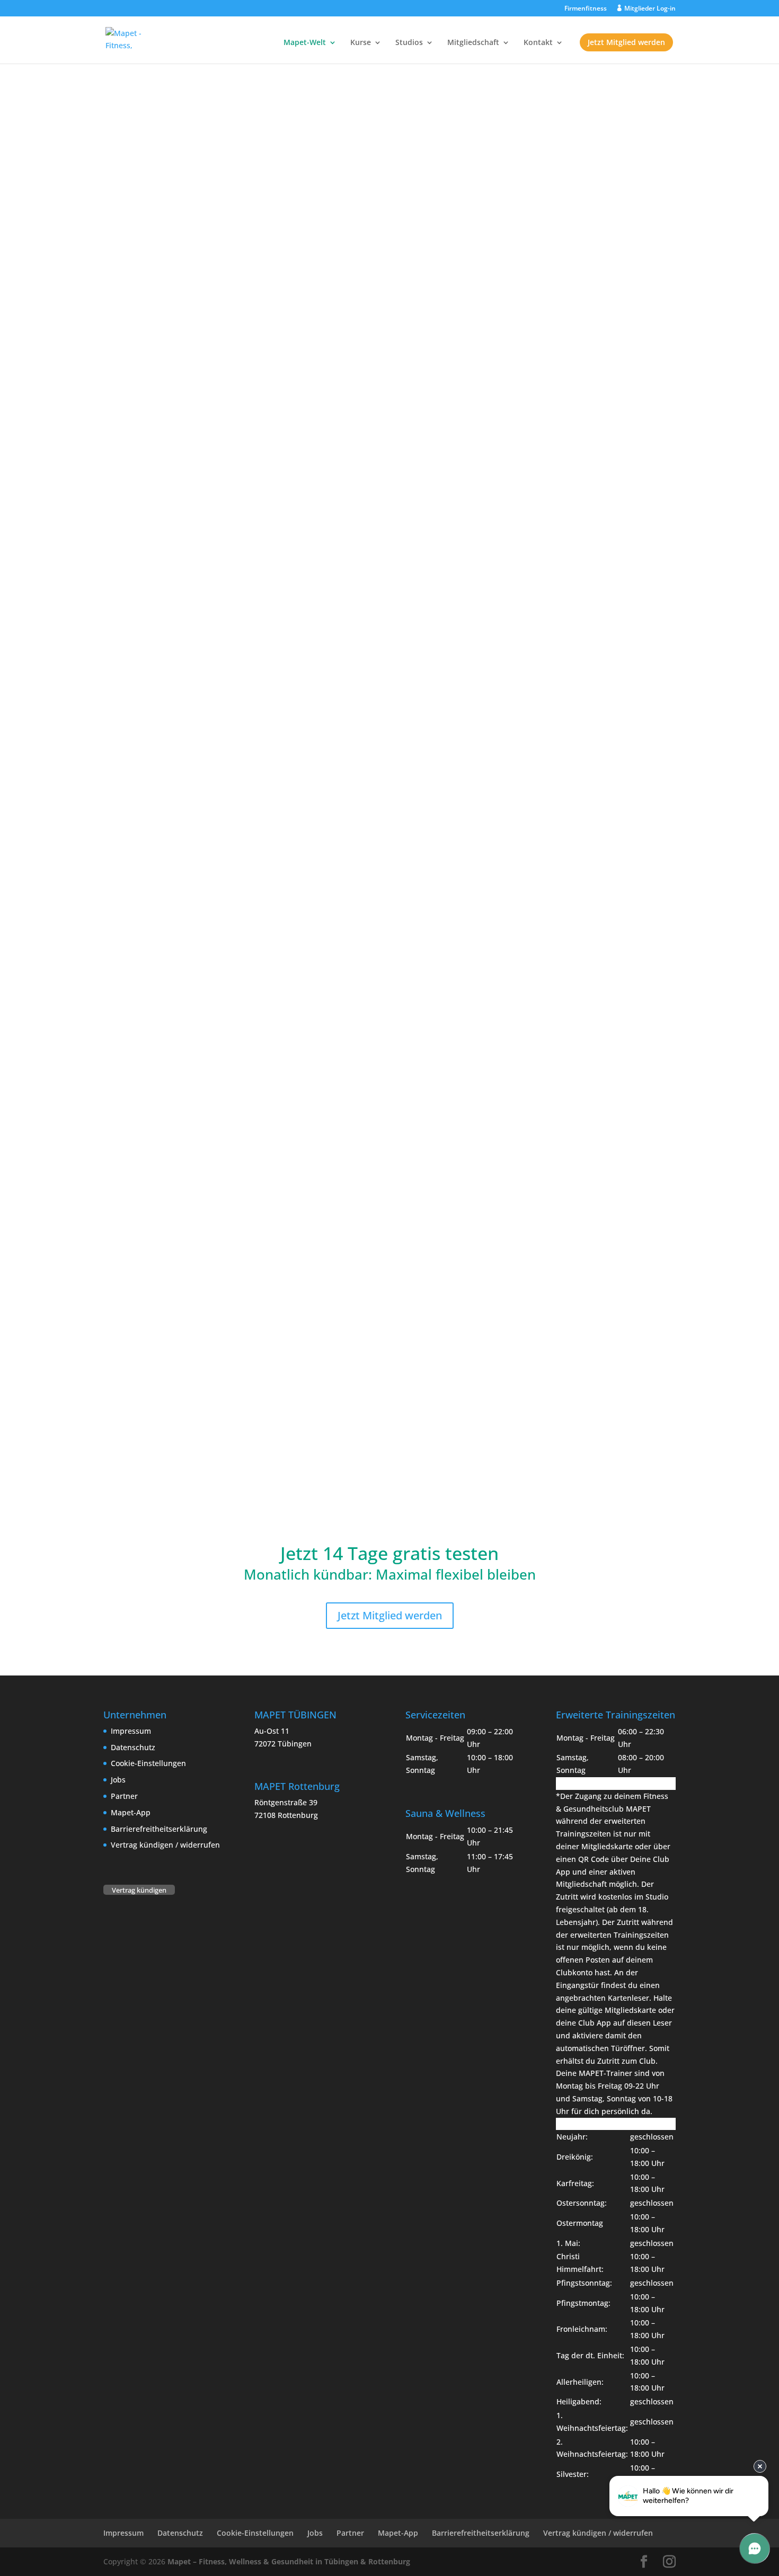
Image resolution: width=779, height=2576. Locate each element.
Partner (124, 1796)
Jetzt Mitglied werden (626, 42)
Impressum (131, 1731)
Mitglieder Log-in (650, 9)
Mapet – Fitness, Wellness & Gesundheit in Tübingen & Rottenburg (289, 2561)
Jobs (118, 1780)
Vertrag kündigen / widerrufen (165, 1845)
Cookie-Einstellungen (148, 1763)
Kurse (361, 43)
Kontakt (538, 43)
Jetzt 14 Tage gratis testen (465, 527)
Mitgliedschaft (473, 43)
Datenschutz (133, 1747)
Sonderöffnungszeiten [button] (595, 2124)
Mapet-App (131, 1812)
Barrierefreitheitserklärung (159, 1829)
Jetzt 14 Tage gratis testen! (389, 182)
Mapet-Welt (305, 43)
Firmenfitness (586, 9)
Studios (409, 43)
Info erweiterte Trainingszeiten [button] (611, 1783)
